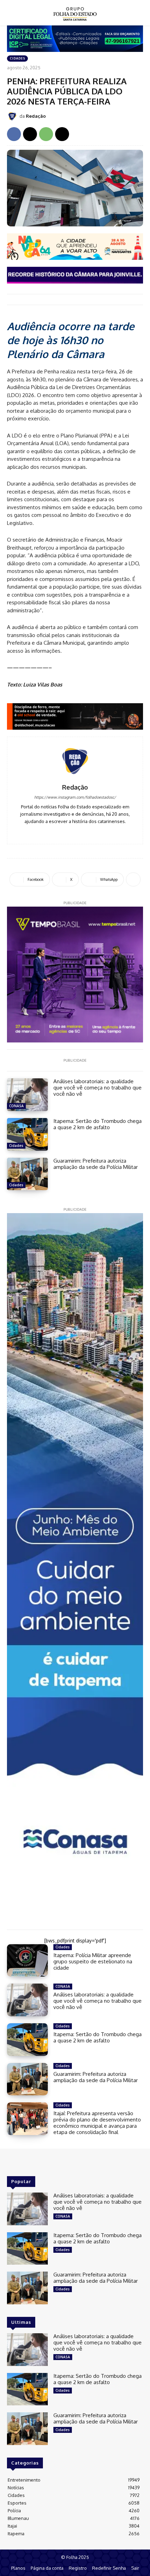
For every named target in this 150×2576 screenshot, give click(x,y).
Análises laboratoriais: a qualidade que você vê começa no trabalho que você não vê (97, 1088)
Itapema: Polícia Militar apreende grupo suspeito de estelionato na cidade (93, 1961)
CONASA (16, 1106)
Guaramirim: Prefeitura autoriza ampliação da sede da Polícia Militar (96, 1164)
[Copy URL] (62, 134)
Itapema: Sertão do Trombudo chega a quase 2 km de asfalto (97, 1124)
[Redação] (13, 116)
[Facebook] (14, 134)
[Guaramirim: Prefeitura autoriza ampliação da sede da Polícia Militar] (27, 1174)
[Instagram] (75, 832)
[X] (30, 134)
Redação (36, 116)
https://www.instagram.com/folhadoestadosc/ (75, 797)
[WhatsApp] (46, 134)
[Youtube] (85, 832)
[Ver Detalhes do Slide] (75, 716)
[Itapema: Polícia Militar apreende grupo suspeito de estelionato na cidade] (27, 1961)
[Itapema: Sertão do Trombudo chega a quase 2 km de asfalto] (27, 1134)
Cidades (17, 58)
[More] (133, 879)
